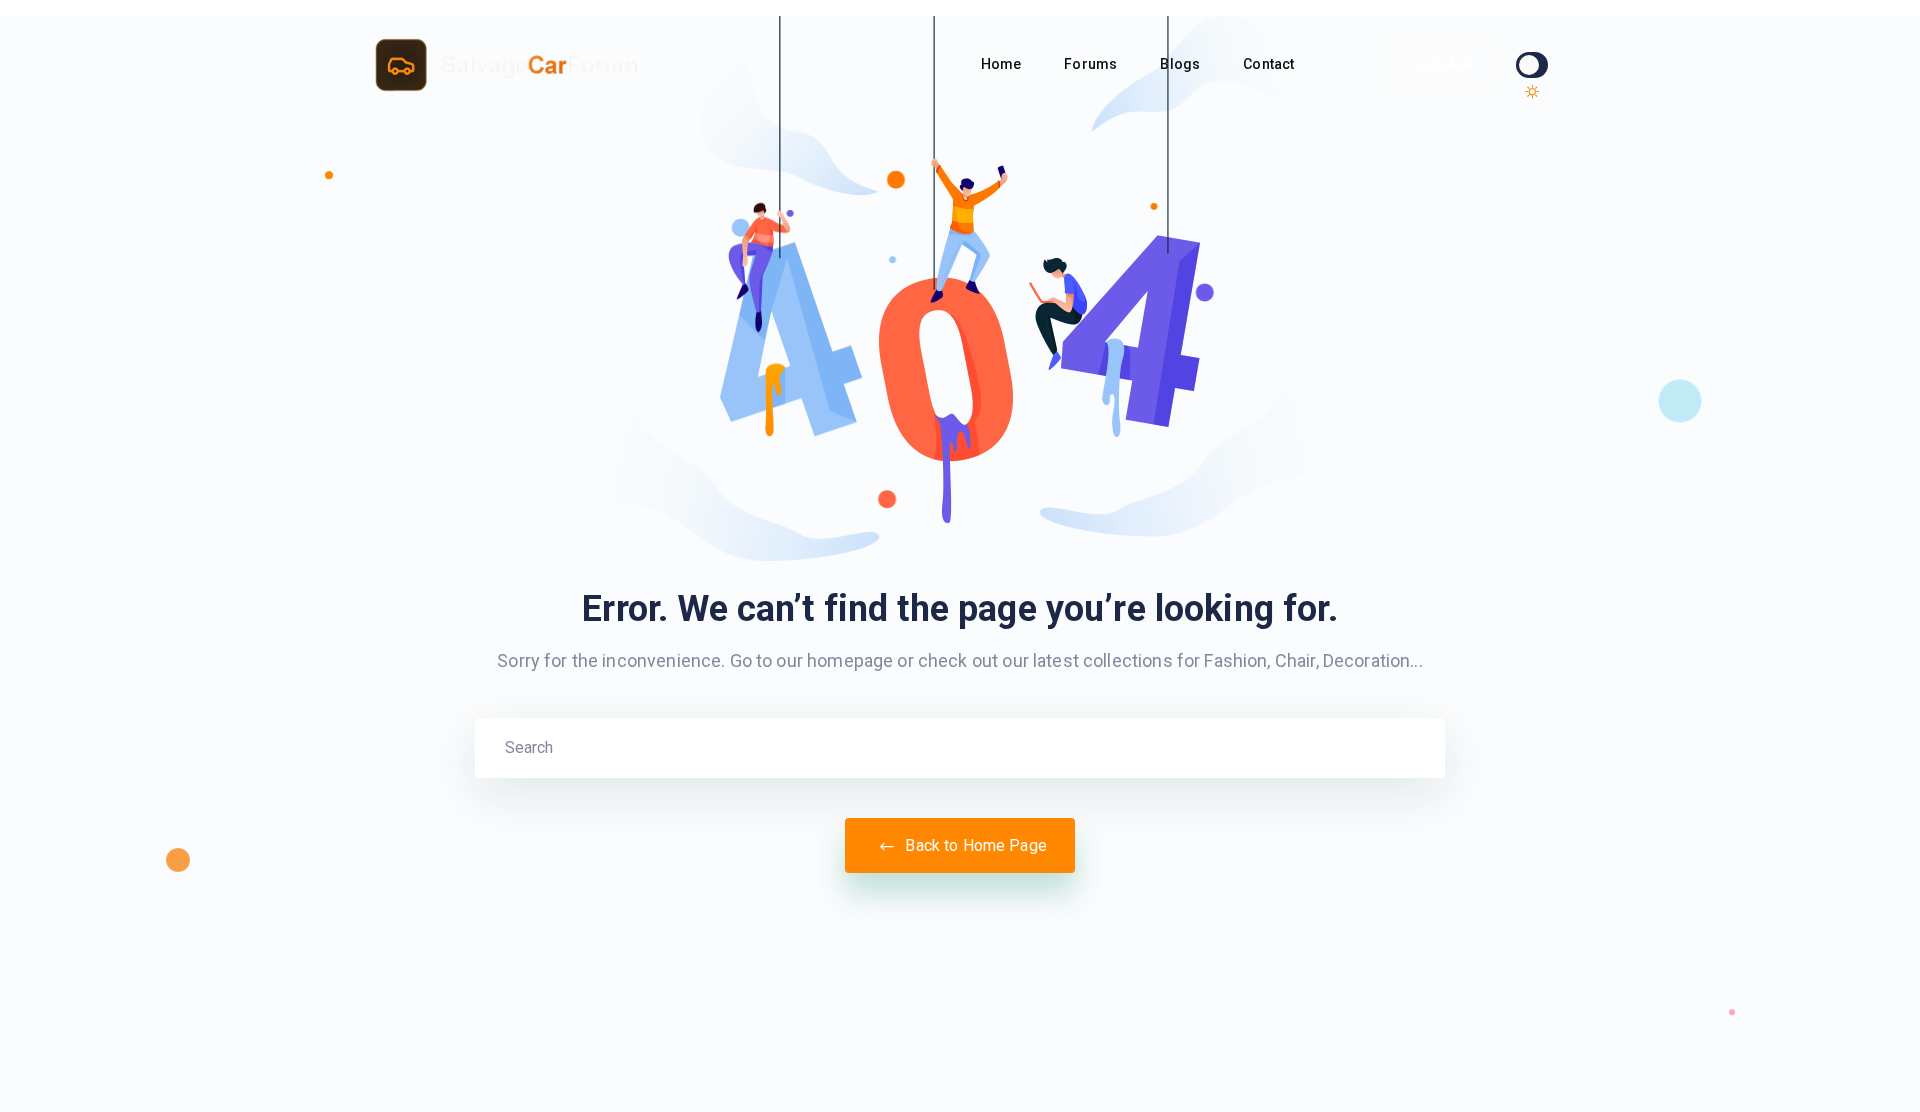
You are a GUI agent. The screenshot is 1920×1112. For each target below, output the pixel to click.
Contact (1270, 64)
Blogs (1181, 64)
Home (1003, 64)
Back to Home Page (974, 845)
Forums (1092, 64)
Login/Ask (1438, 64)
